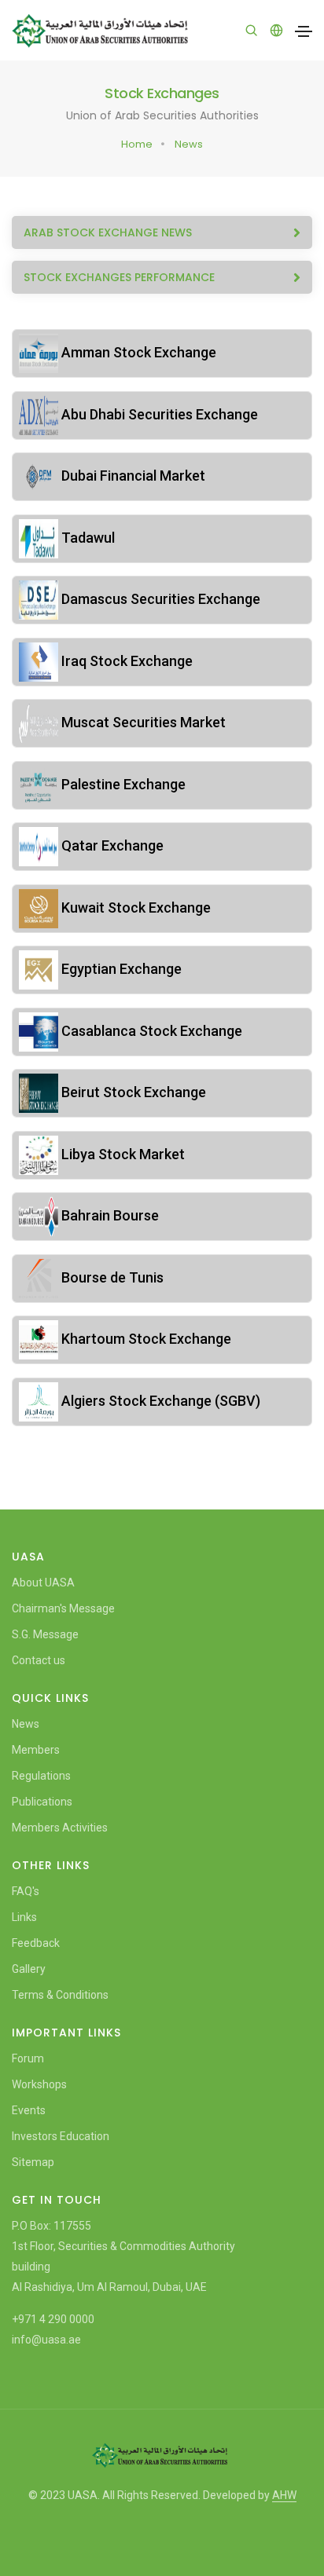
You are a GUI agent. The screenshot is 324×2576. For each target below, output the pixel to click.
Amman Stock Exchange (137, 352)
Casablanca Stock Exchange (150, 1031)
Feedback (36, 1943)
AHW (284, 2495)
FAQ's (26, 1891)
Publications (42, 1802)
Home (137, 144)
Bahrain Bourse (109, 1215)
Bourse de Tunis (111, 1277)
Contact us (39, 1660)
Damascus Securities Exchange (159, 599)
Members (36, 1750)
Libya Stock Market (121, 1154)
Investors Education (61, 2136)
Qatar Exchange (111, 845)
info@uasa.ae (46, 2340)
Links (24, 1917)
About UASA (43, 1583)
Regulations (41, 1776)
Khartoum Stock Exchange (145, 1339)
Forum (28, 2058)
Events (29, 2110)
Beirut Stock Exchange (132, 1092)
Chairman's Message (63, 1608)
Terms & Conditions (60, 1995)
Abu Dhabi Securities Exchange (158, 414)
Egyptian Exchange (120, 969)
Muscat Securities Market (142, 722)
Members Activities (60, 1828)
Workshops (39, 2084)
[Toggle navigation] (304, 31)
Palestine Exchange (122, 784)
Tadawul (87, 538)
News (189, 144)
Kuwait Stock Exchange (134, 907)
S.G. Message (45, 1634)
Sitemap (33, 2162)
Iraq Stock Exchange (125, 661)
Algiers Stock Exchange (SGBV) (159, 1401)
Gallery (29, 1969)
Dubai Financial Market (132, 476)
